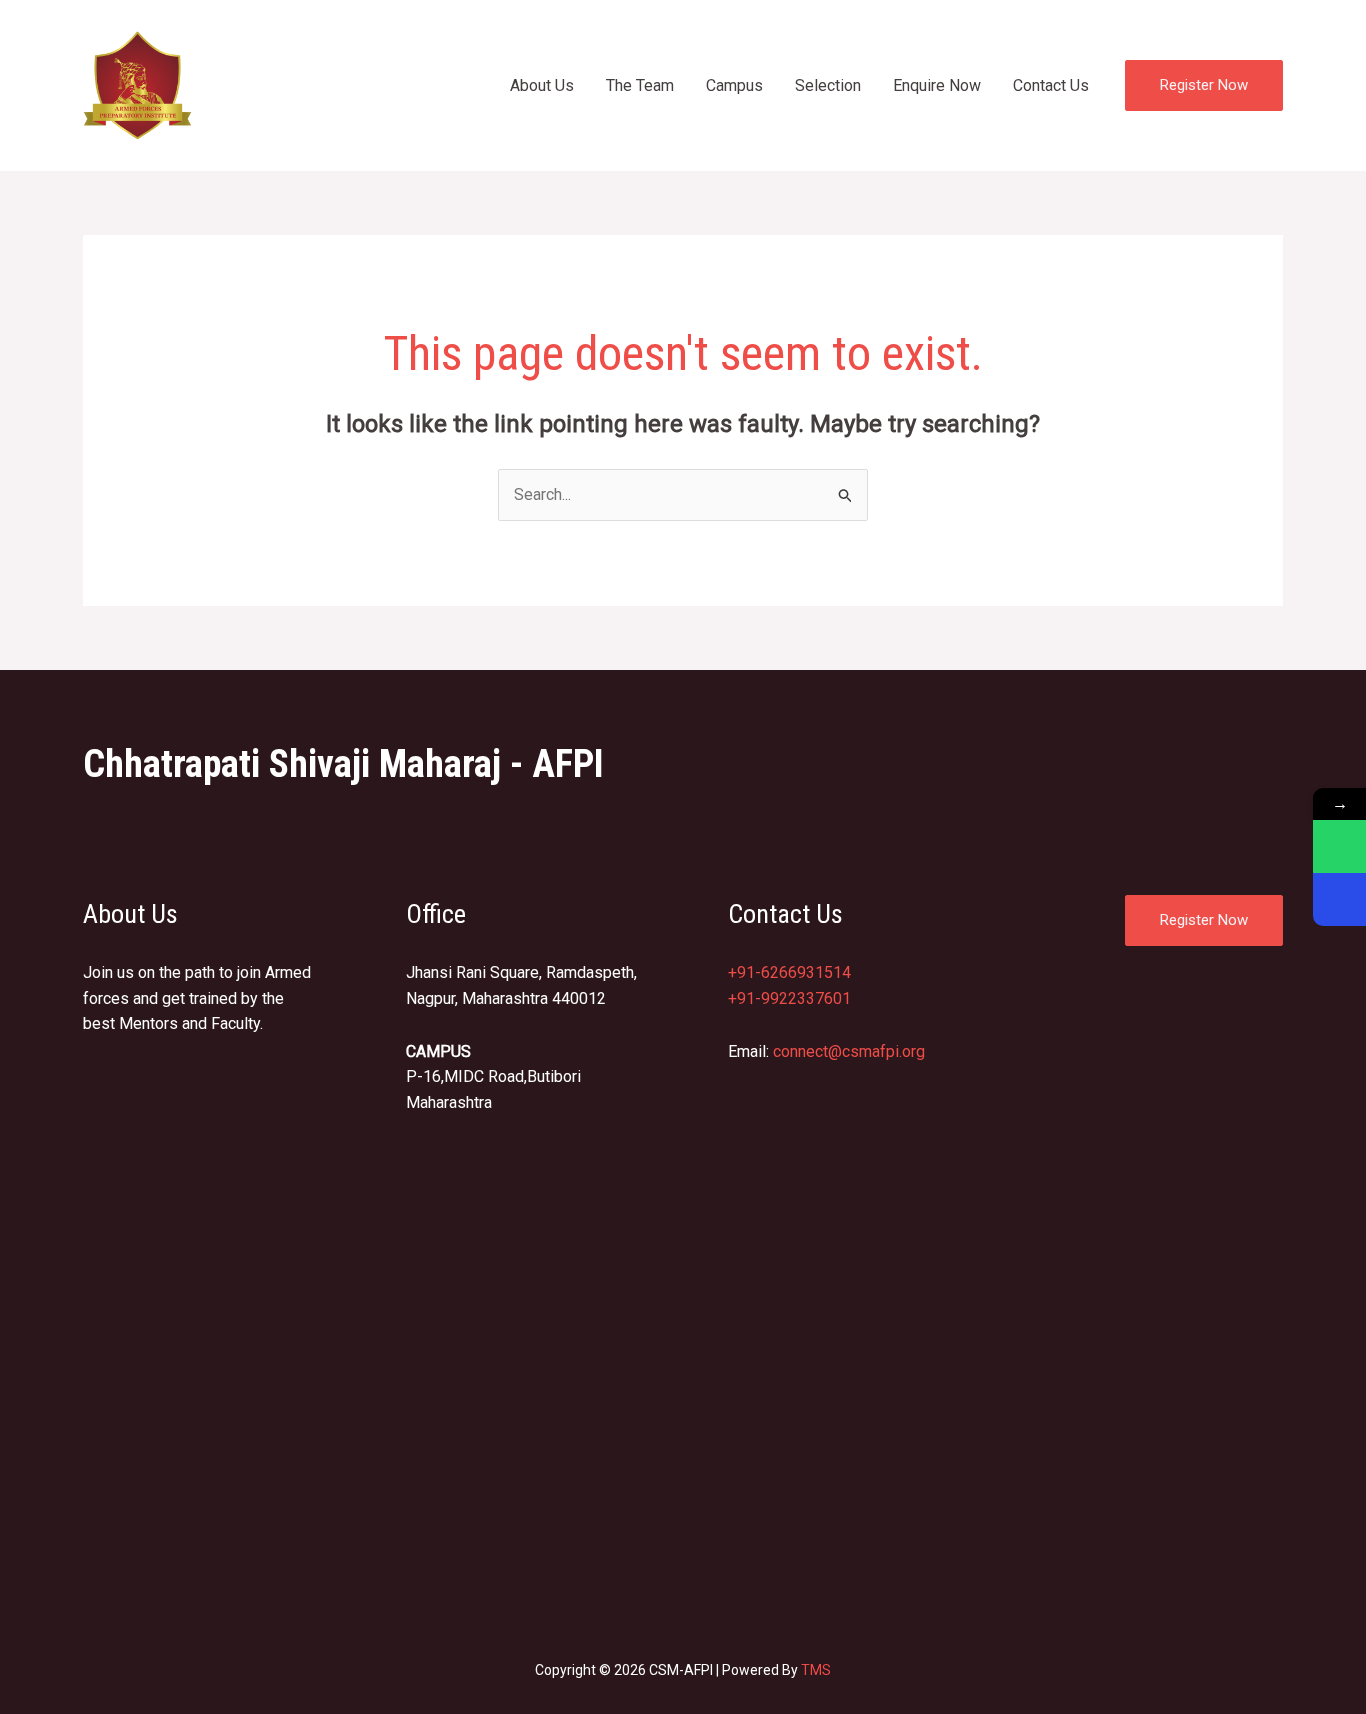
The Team (640, 85)
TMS (816, 1670)
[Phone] (1339, 899)
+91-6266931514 (789, 972)
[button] (1204, 85)
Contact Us (1051, 85)
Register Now (1204, 920)
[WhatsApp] (1339, 846)
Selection (828, 85)
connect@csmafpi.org (849, 1051)
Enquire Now (937, 85)
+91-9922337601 (789, 998)
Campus (734, 85)
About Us (542, 85)
